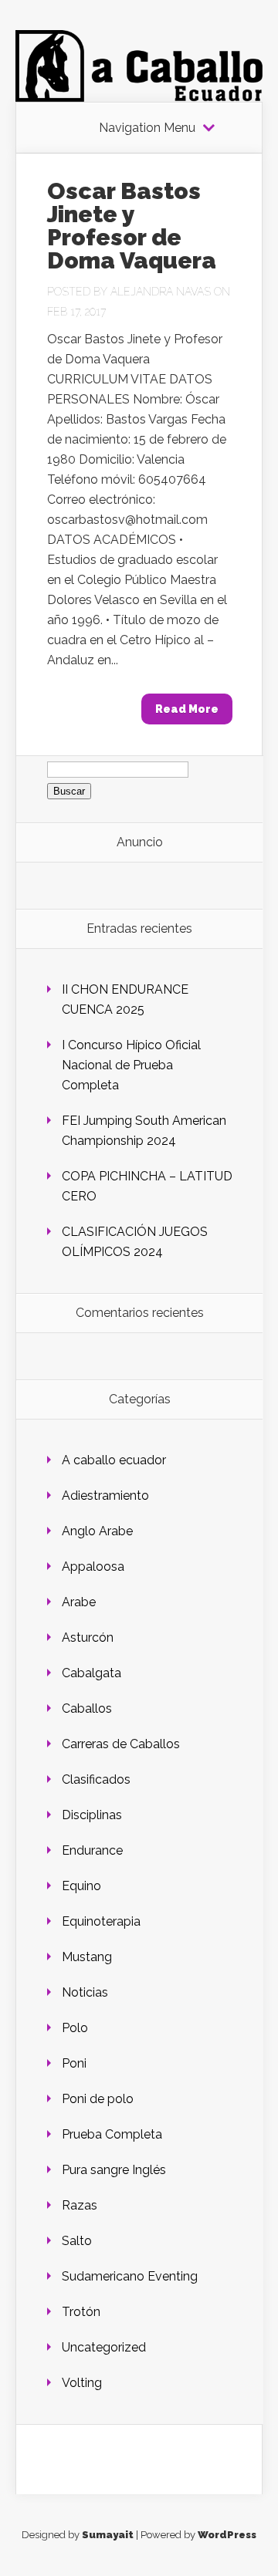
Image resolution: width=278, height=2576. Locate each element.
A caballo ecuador (114, 1460)
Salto (77, 2241)
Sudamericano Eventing (130, 2276)
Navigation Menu (147, 128)
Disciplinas (92, 1815)
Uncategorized (104, 2347)
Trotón (81, 2312)
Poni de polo (98, 2099)
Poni (74, 2063)
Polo (75, 2028)
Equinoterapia (101, 1921)
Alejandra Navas (161, 292)
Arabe (79, 1602)
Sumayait (108, 2535)
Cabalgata (92, 1673)
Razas (80, 2205)
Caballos (87, 1708)
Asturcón (88, 1637)
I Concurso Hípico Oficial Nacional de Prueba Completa (131, 1065)
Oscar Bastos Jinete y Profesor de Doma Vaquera (132, 226)
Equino (81, 1886)
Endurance (92, 1850)
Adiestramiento (105, 1496)
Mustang (87, 1957)
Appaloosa (93, 1567)
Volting (82, 2383)
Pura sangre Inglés (114, 2170)
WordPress (227, 2535)
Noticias (85, 1992)
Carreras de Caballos (121, 1744)
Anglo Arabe (97, 1531)
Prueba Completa (112, 2134)
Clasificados (96, 1779)
